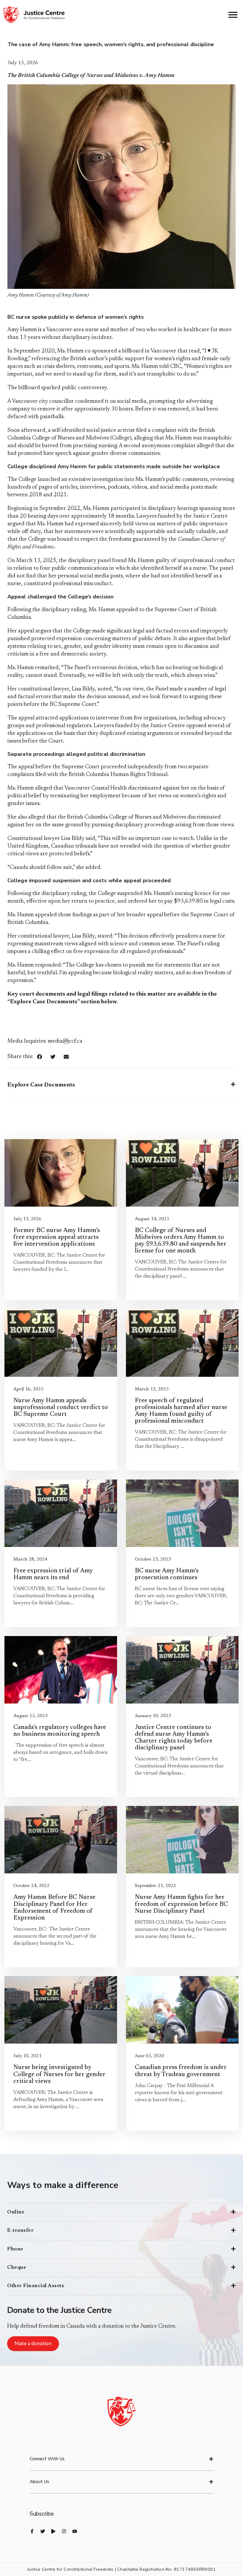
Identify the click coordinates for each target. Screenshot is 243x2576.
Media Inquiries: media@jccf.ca (45, 1041)
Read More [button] (23, 1289)
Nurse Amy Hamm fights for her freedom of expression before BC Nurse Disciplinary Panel (181, 1904)
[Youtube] (75, 2531)
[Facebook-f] (32, 2531)
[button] (40, 1057)
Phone (15, 2249)
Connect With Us (47, 2459)
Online (16, 2212)
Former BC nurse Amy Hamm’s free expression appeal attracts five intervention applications (57, 1238)
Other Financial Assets (36, 2286)
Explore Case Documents (41, 1085)
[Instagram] (64, 2531)
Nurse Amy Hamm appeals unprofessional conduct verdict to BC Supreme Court (61, 1408)
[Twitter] (43, 2531)
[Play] (53, 2531)
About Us (39, 2482)
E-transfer (20, 2231)
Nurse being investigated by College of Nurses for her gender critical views (59, 2075)
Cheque (17, 2268)
